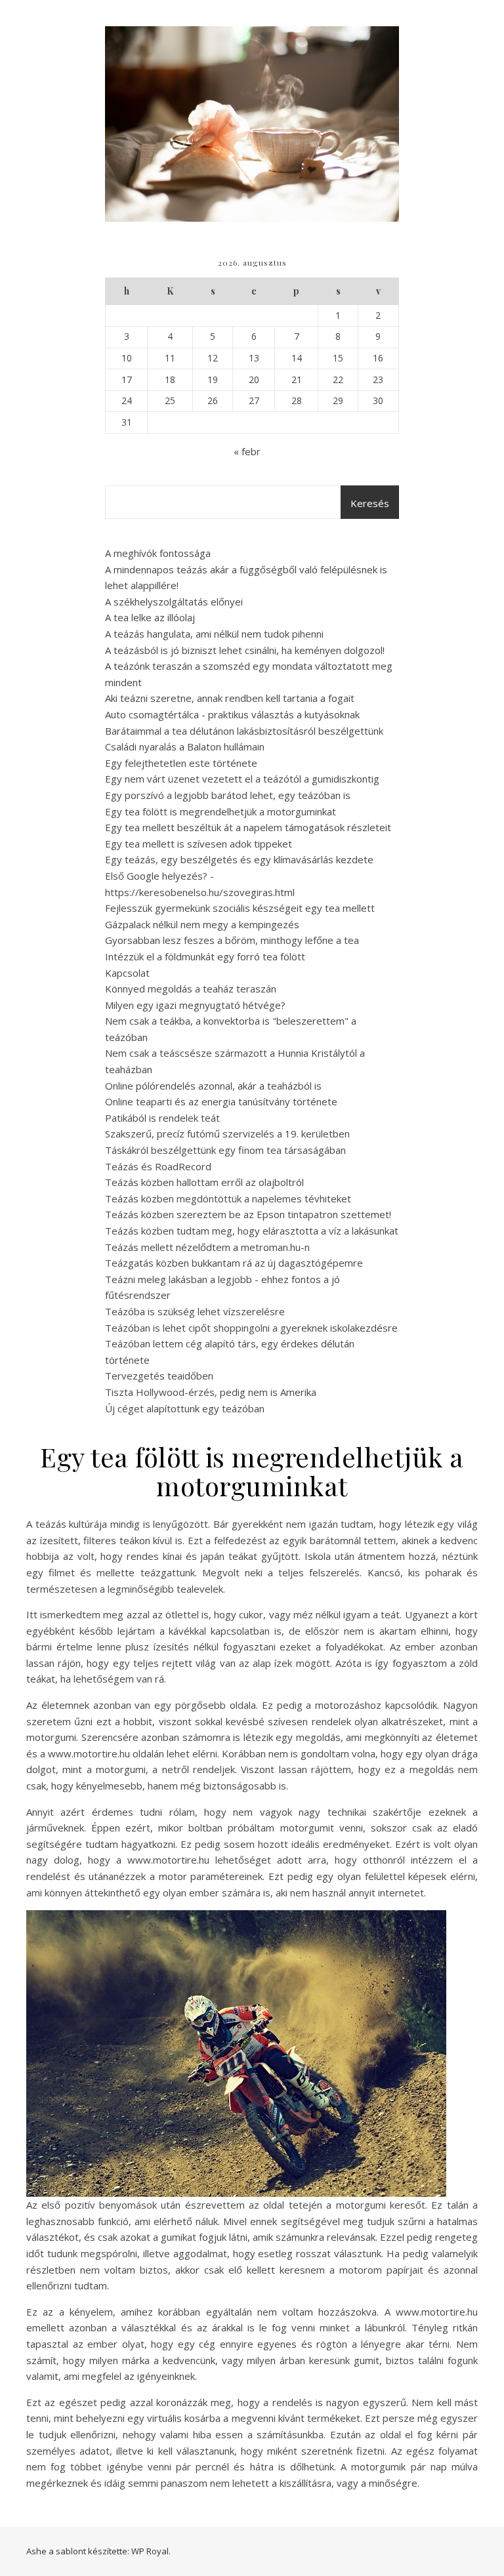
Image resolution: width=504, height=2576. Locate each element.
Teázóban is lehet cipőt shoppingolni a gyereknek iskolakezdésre (251, 1328)
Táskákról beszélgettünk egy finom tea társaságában (225, 1150)
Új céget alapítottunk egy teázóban (185, 1408)
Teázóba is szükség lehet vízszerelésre (195, 1311)
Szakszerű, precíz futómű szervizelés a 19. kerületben (227, 1134)
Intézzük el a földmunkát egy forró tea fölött (205, 956)
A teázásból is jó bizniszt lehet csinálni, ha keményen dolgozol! (245, 650)
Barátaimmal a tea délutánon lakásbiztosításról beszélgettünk (244, 731)
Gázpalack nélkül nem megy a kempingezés (202, 924)
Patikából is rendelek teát (162, 1118)
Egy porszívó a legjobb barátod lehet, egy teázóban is (228, 795)
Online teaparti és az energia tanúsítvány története (221, 1101)
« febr (247, 451)
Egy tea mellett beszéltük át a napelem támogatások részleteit (248, 827)
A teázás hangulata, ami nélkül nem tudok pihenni (214, 634)
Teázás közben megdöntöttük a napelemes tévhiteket (228, 1198)
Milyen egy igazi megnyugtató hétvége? (195, 1005)
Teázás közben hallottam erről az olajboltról (204, 1182)
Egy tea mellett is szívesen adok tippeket (199, 844)
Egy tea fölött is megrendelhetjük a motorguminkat (220, 811)
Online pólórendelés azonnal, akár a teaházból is (213, 1086)
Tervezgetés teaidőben (159, 1376)
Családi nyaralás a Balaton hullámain (185, 746)
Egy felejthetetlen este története (181, 763)
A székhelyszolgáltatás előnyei (174, 602)
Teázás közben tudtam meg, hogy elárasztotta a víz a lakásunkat (252, 1231)
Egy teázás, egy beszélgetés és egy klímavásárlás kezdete (239, 859)
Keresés (370, 503)
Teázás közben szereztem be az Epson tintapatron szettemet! (248, 1214)
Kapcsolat (127, 973)
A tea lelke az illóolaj (150, 617)
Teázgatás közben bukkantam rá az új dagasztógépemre (234, 1263)
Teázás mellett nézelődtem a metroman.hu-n (207, 1247)
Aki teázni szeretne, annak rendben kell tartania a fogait (230, 698)
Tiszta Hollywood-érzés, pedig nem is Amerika (211, 1392)
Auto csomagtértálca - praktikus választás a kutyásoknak (232, 714)
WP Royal (150, 2551)
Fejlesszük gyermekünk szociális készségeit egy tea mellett (240, 908)
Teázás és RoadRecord (158, 1166)
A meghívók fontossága (158, 553)
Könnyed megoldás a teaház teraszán (191, 989)
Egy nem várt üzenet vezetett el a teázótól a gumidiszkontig (242, 779)
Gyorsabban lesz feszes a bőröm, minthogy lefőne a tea (232, 940)
